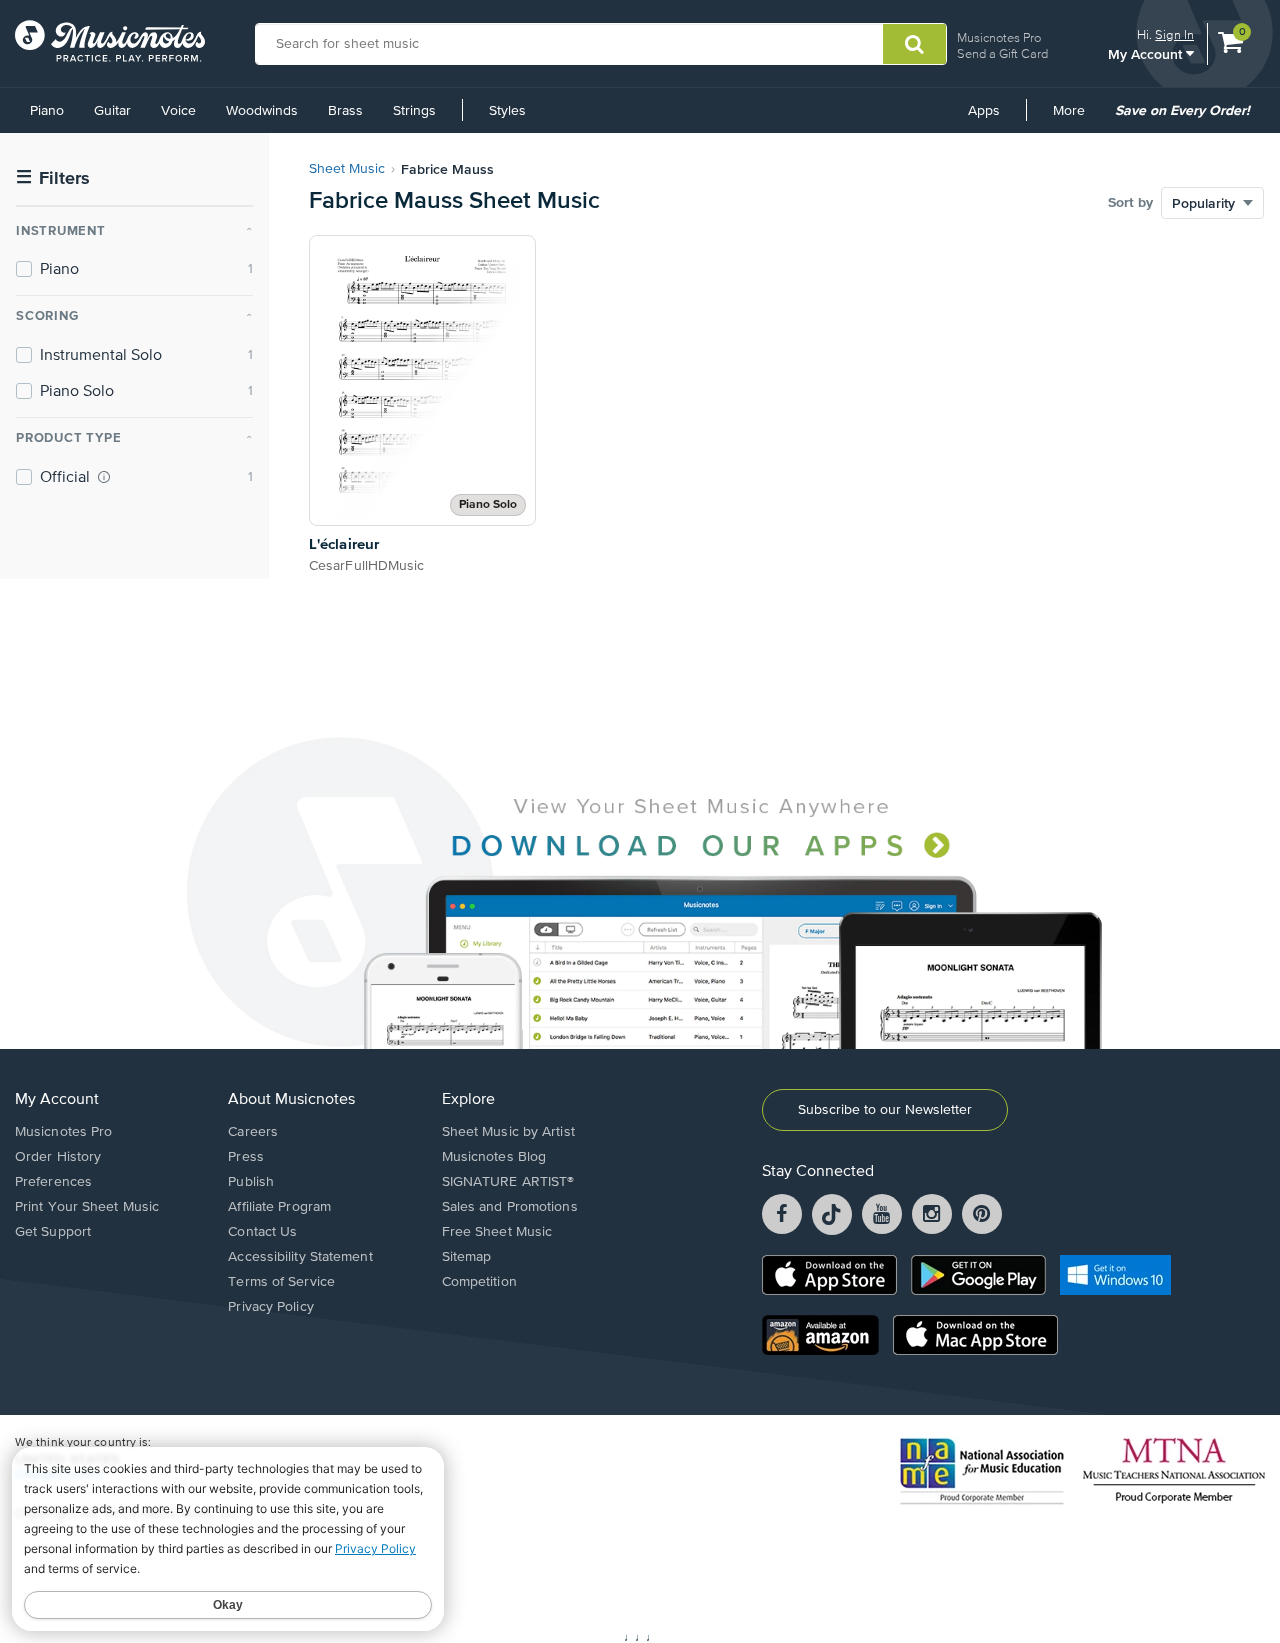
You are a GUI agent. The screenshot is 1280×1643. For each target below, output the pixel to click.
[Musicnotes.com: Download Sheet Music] (110, 41)
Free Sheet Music (497, 1232)
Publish (251, 1182)
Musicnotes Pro (999, 37)
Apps (984, 111)
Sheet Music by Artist (508, 1132)
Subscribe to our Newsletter (885, 1110)
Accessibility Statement (300, 1257)
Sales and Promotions (510, 1207)
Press (246, 1157)
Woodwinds (262, 111)
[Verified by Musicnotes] (104, 477)
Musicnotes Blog (494, 1157)
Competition (479, 1282)
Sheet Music (347, 169)
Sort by (1130, 203)
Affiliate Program (279, 1207)
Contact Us (262, 1232)
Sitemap (467, 1257)
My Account (1147, 53)
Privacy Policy (270, 1307)
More (1076, 118)
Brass (345, 111)
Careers (253, 1132)
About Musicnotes (291, 1100)
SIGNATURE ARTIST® (508, 1182)
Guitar (112, 111)
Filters (53, 178)
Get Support (53, 1232)
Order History (58, 1157)
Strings (414, 111)
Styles (507, 111)
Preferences (53, 1182)
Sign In (1174, 34)
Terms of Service (281, 1282)
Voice (178, 111)
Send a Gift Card (1002, 53)
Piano (47, 111)
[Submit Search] (914, 44)
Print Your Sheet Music (87, 1207)
